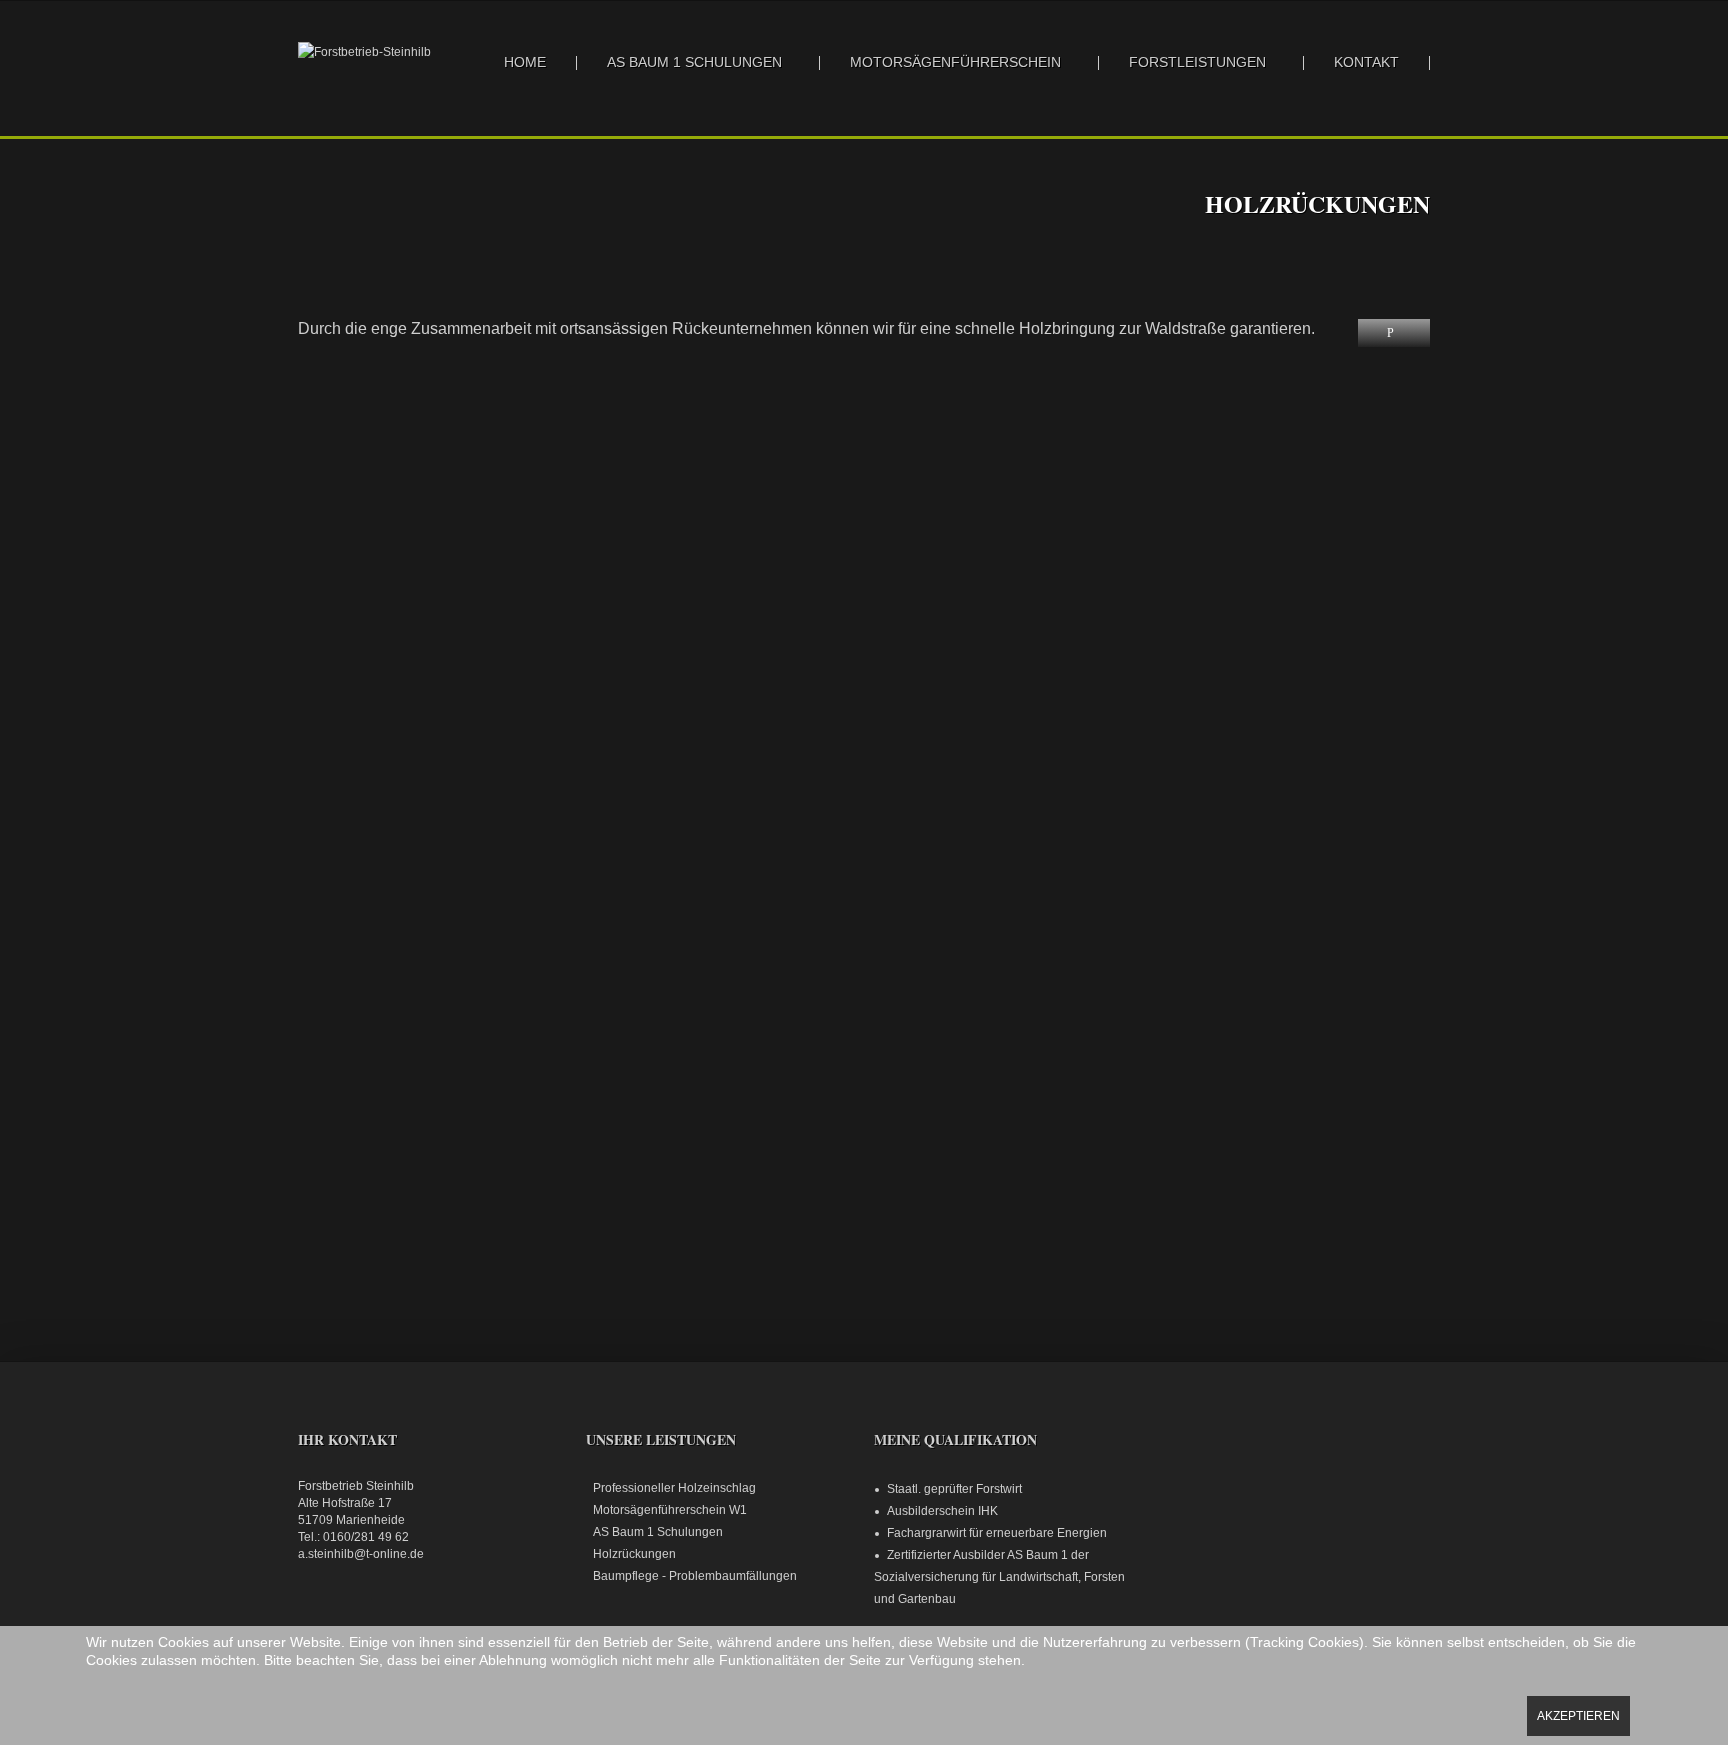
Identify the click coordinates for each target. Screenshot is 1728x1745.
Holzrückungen (634, 1554)
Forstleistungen (1197, 62)
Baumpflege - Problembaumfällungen (695, 1576)
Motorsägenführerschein (955, 62)
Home (525, 62)
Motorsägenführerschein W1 (670, 1510)
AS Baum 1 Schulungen (694, 62)
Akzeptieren (1578, 1716)
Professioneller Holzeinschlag (674, 1488)
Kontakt (1366, 62)
